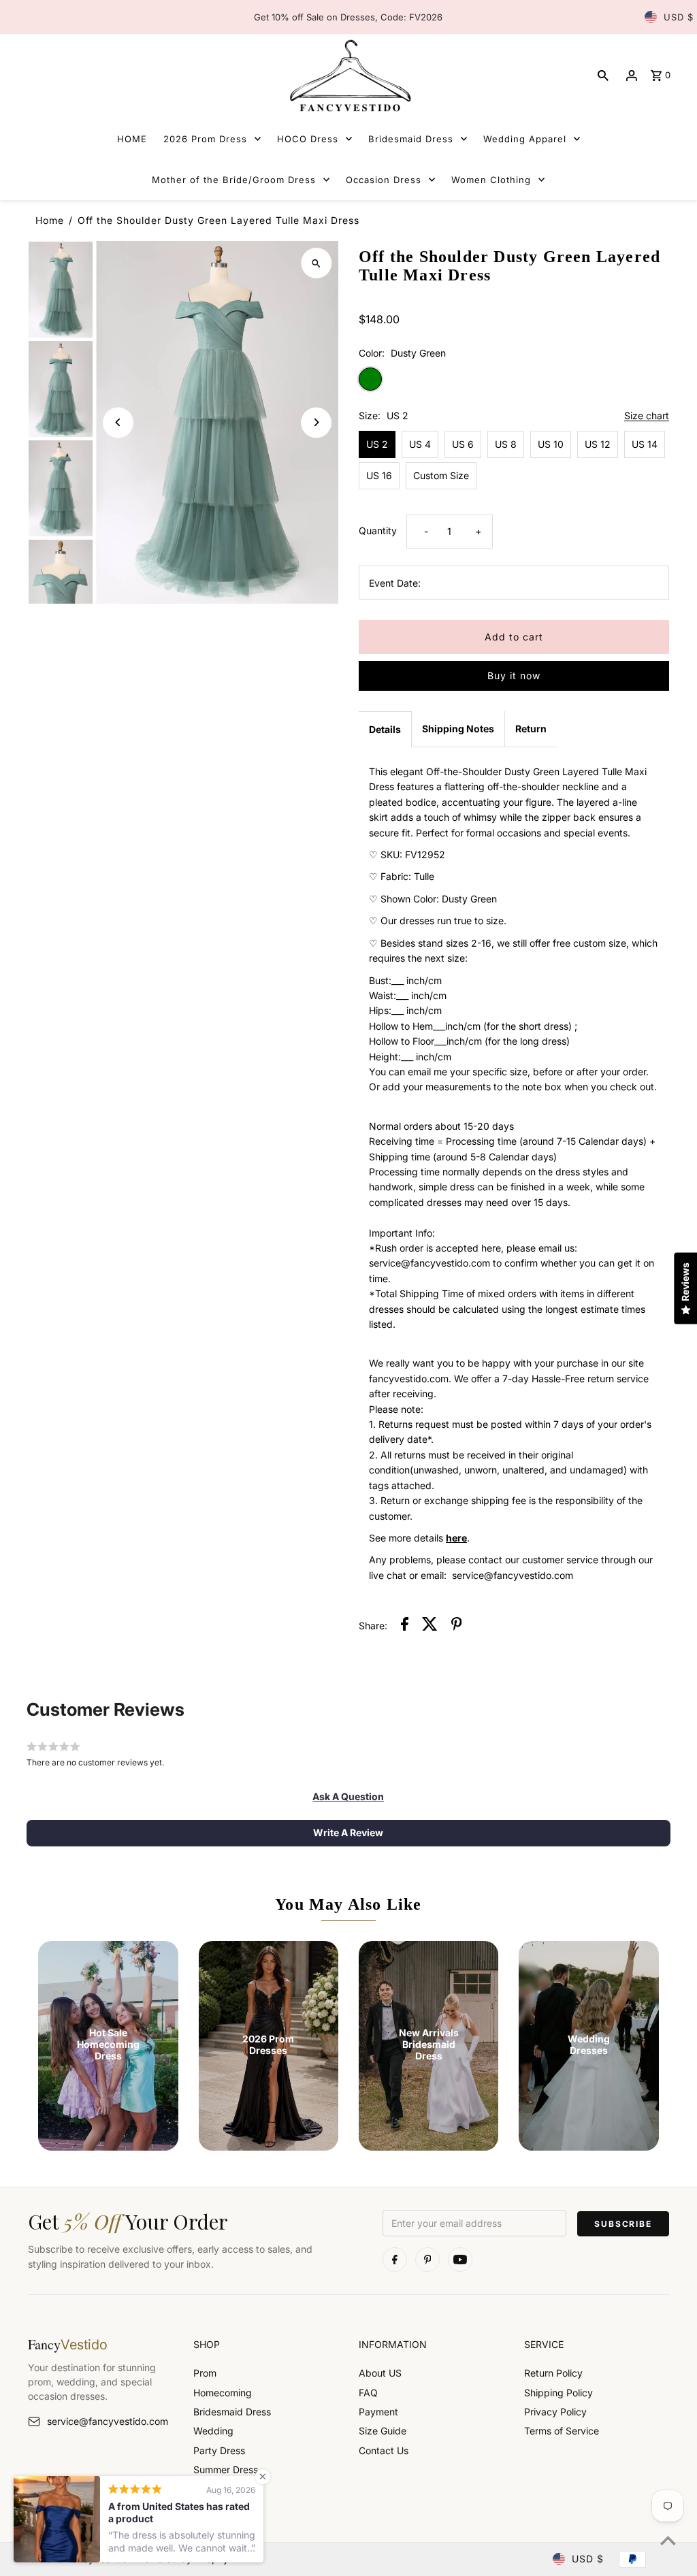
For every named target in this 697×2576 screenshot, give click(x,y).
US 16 (379, 475)
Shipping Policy (558, 2393)
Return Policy (553, 2373)
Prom (205, 2373)
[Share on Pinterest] (457, 1626)
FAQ (368, 2393)
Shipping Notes (458, 729)
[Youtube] (460, 2260)
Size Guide (383, 2431)
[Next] (316, 422)
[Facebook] (395, 2260)
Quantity (378, 531)
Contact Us (384, 2450)
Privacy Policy (555, 2412)
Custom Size (441, 475)
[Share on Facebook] (405, 1626)
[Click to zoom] (316, 263)
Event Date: (395, 583)
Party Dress (219, 2450)
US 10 (551, 444)
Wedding (213, 2431)
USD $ (679, 17)
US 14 (645, 444)
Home (50, 220)
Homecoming (223, 2393)
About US (380, 2373)
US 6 (463, 444)
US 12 (598, 444)
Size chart (647, 416)
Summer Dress (226, 2469)
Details (385, 729)
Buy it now (514, 675)
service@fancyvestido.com (108, 2421)
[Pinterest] (427, 2260)
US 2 (377, 444)
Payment (378, 2412)
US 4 (420, 444)
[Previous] (118, 422)
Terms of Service (562, 2431)
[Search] (603, 76)
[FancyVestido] (348, 75)
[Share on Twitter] (430, 1626)
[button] (348, 1797)
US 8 (506, 444)
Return (531, 729)
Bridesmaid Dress (232, 2412)
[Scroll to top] (668, 2540)
